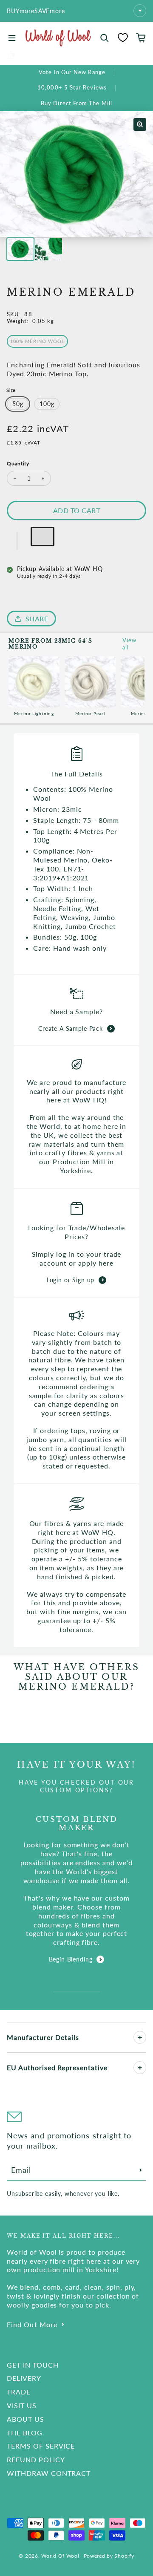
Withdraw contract (49, 2473)
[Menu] (12, 38)
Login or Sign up (71, 1280)
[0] (123, 38)
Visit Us (22, 2405)
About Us (25, 2419)
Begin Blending (71, 1959)
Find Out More (32, 2324)
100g (47, 404)
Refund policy (36, 2459)
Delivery (24, 2378)
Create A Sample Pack (71, 1028)
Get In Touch (33, 2365)
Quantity (18, 463)
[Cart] (141, 38)
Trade (19, 2392)
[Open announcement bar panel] (140, 11)
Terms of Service (41, 2446)
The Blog (25, 2433)
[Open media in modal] (140, 124)
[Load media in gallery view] (20, 249)
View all (129, 644)
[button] (17, 541)
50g (18, 404)
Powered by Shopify (109, 2556)
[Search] (105, 38)
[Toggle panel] (140, 2037)
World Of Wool (60, 2556)
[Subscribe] (141, 2170)
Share (37, 619)
